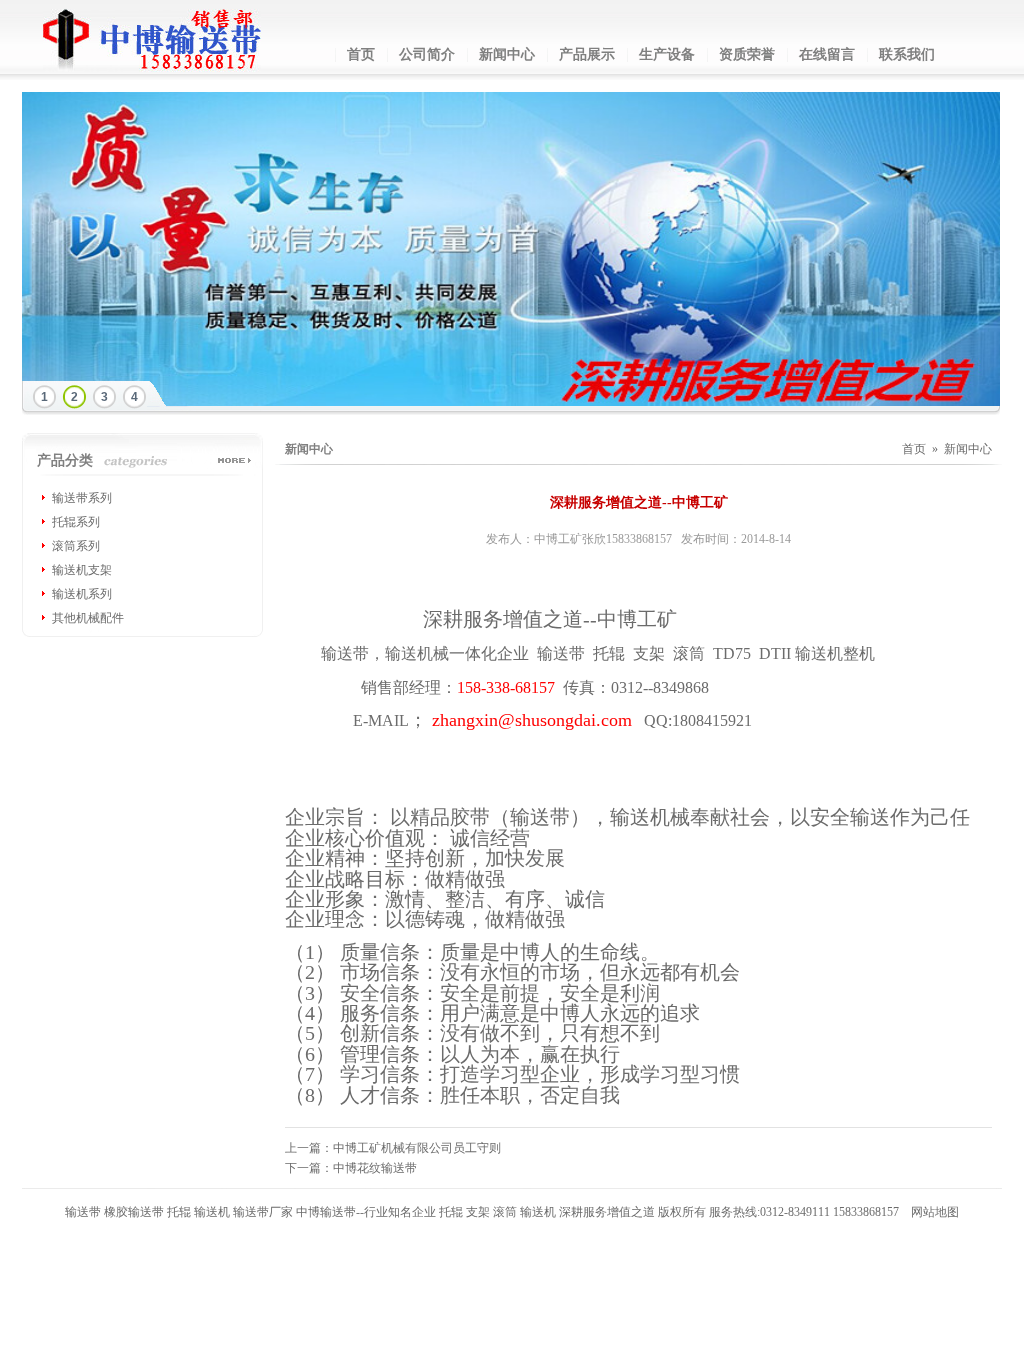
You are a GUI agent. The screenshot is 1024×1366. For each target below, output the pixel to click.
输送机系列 (82, 594)
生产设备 (667, 54)
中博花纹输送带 (375, 1168)
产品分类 (65, 460)
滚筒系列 (76, 546)
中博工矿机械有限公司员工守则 (417, 1148)
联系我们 (907, 54)
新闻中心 (507, 54)
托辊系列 (76, 522)
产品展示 (587, 54)
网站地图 (935, 1212)
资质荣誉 (747, 54)
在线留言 (827, 54)
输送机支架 (82, 570)
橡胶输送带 (134, 1212)
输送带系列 (82, 498)
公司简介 (427, 54)
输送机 (212, 1212)
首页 (361, 54)
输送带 (83, 1212)
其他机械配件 (88, 618)
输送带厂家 (263, 1212)
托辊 (179, 1212)
